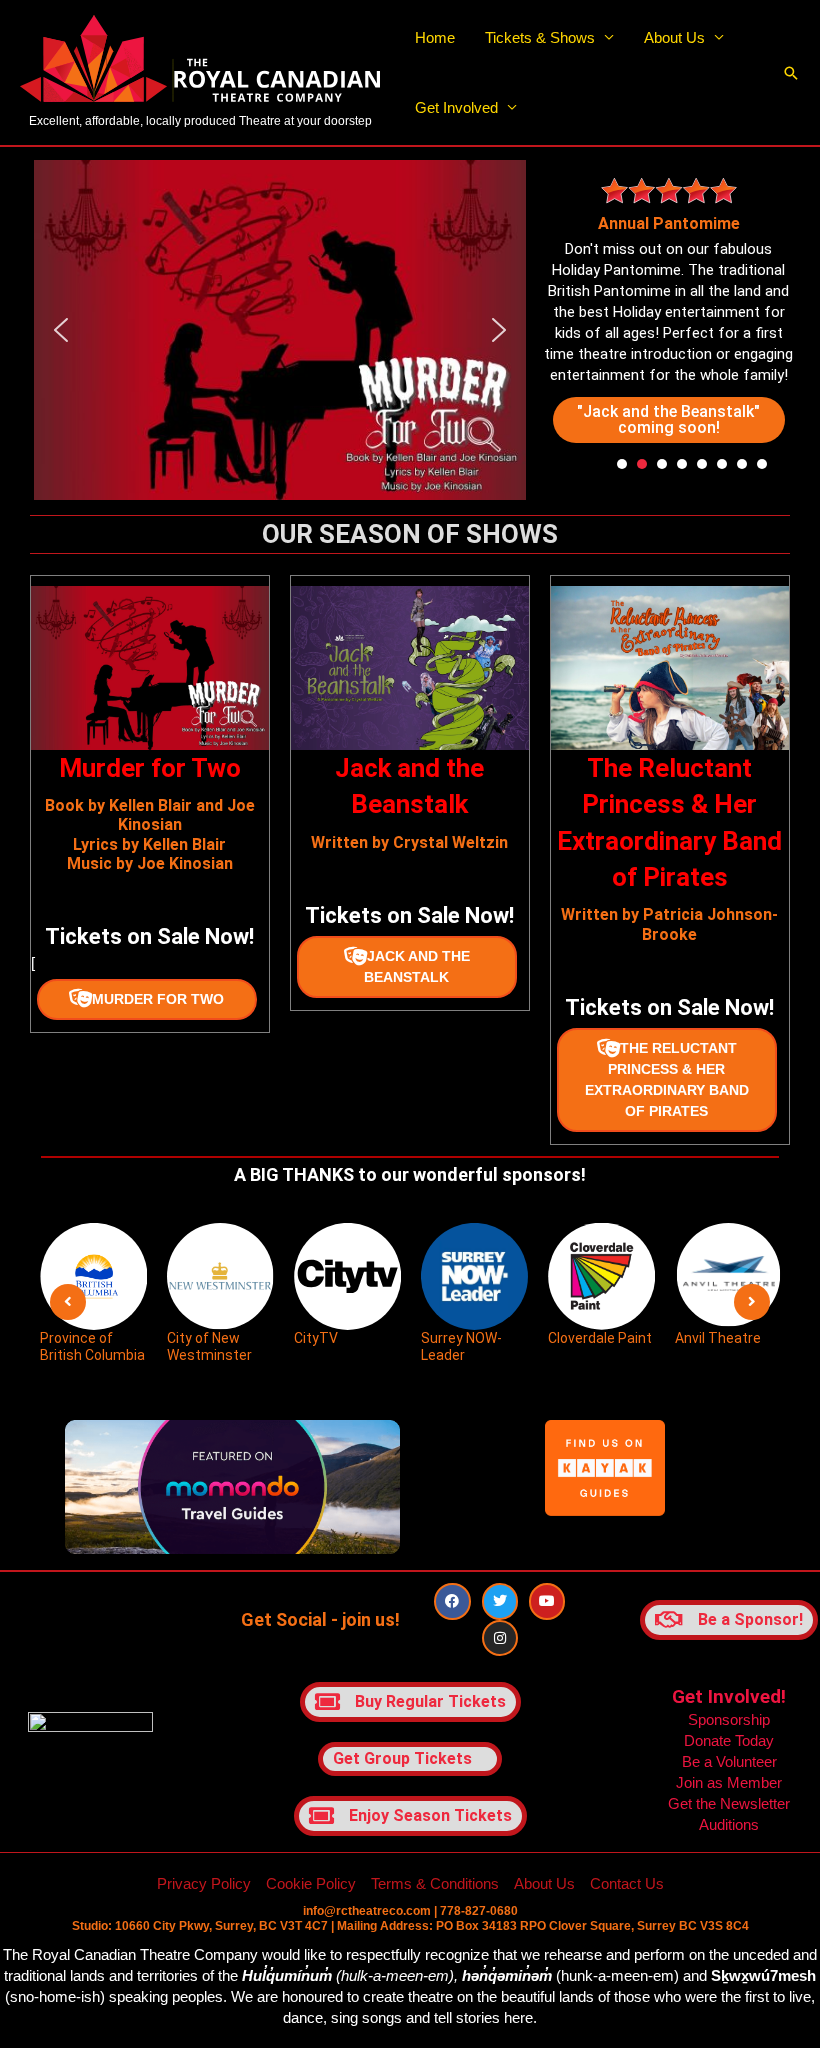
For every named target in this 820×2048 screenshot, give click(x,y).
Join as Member (729, 1782)
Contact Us (627, 1883)
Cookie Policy (311, 1883)
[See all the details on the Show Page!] (147, 999)
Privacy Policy (204, 1883)
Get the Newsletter (729, 1803)
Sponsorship (729, 1719)
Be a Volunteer (729, 1761)
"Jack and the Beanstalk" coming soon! (668, 419)
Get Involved (456, 107)
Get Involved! (729, 1696)
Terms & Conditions (435, 1883)
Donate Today (729, 1740)
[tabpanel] (670, 308)
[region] (280, 330)
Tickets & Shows (540, 37)
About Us (674, 37)
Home (435, 37)
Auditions (729, 1824)
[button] (791, 73)
